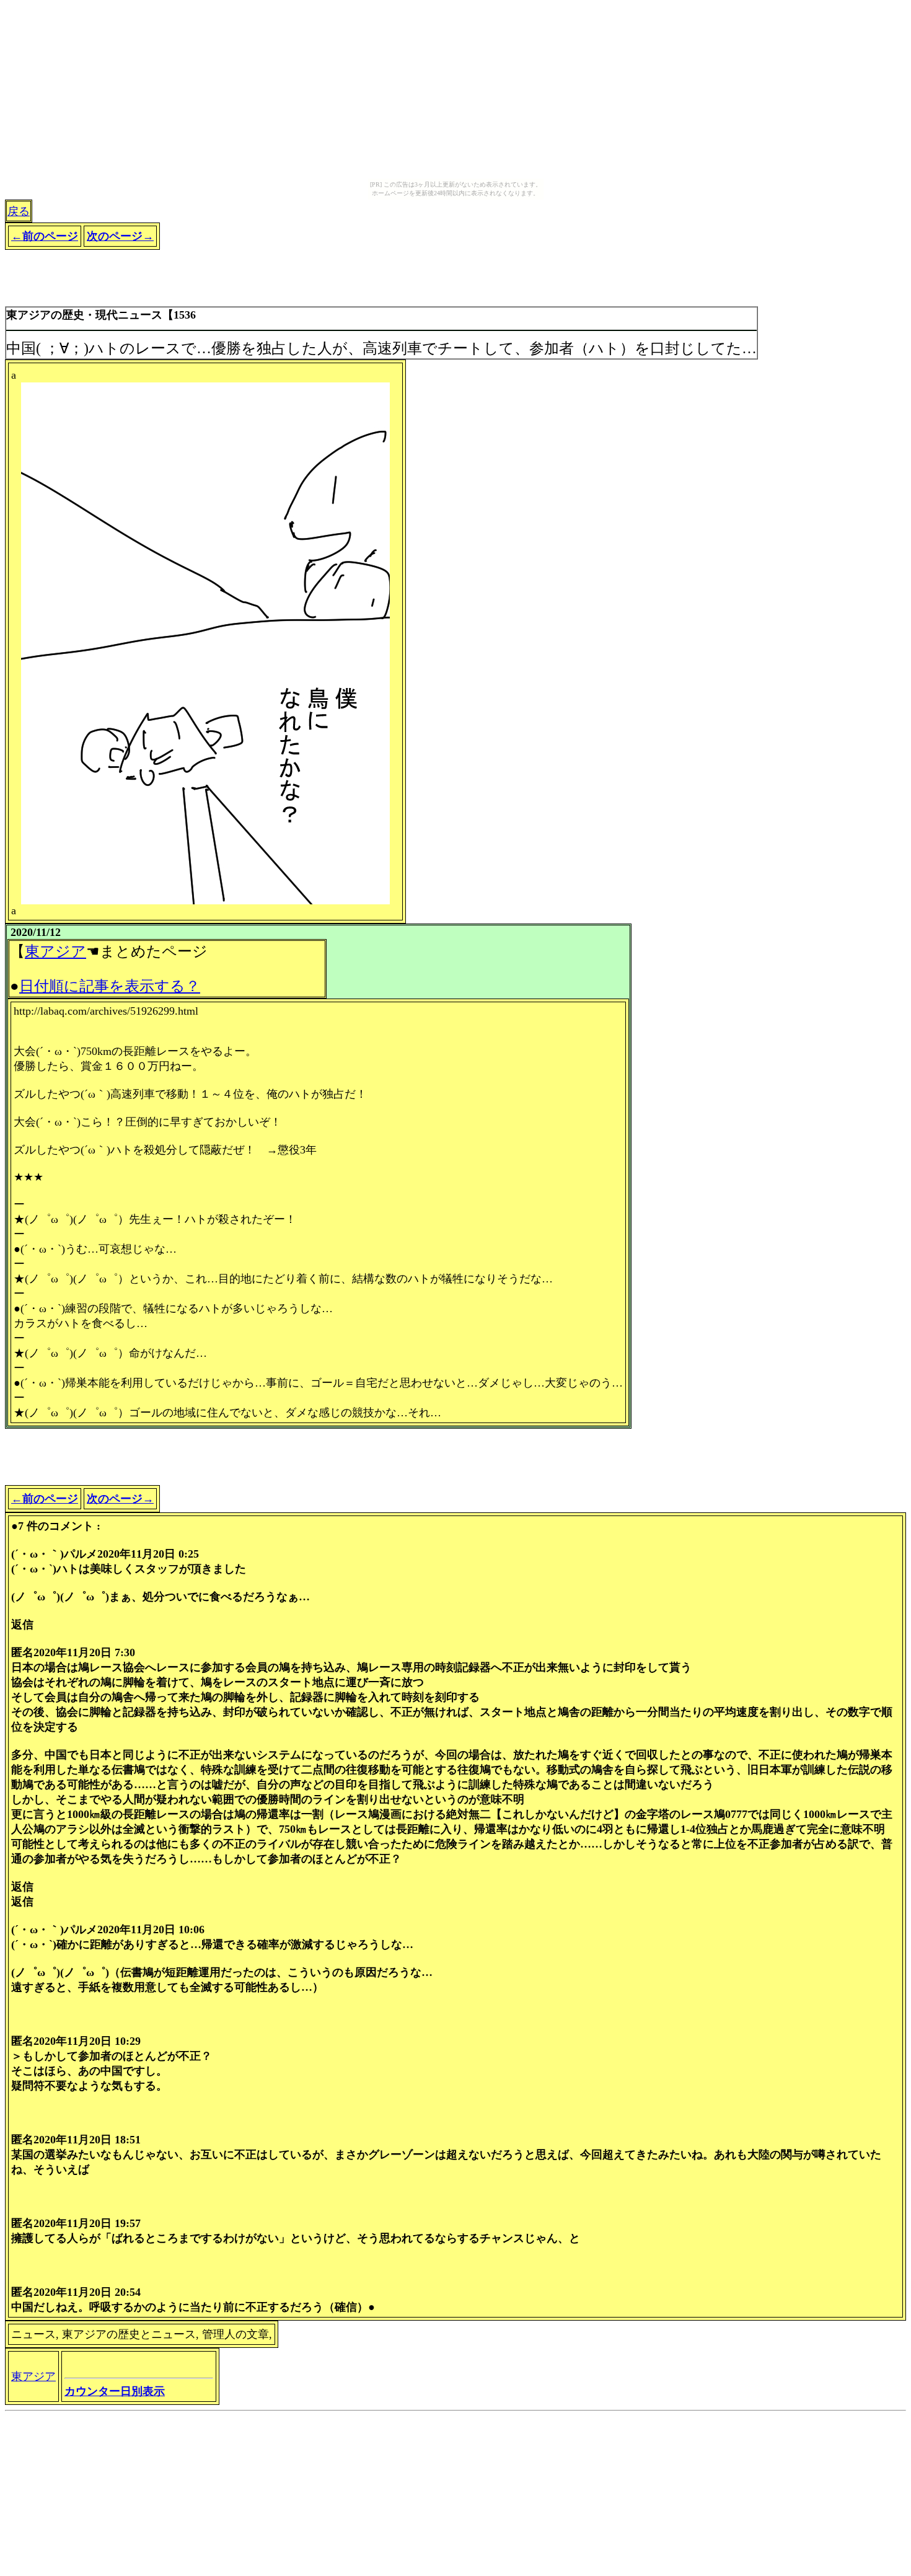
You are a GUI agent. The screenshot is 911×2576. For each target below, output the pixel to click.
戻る (19, 211)
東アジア (55, 951)
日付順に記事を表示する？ (110, 986)
